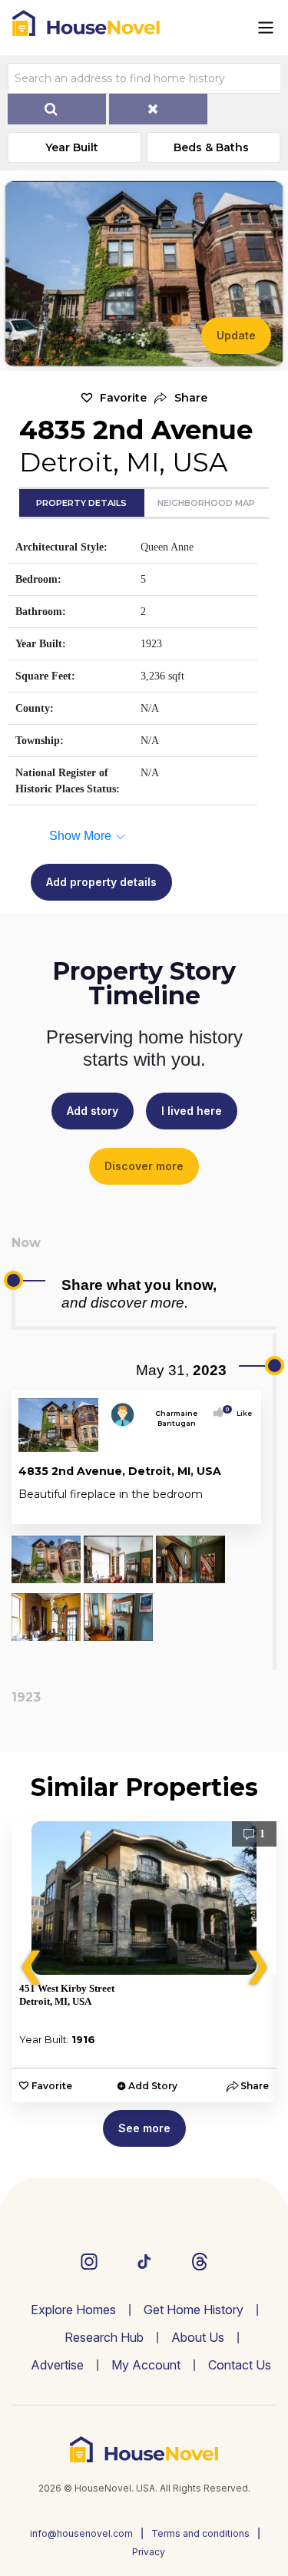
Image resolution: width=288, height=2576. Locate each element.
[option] (144, 1962)
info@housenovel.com (81, 2533)
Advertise (57, 2365)
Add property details (101, 882)
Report (237, 1509)
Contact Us (240, 2365)
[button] (181, 398)
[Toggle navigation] (266, 28)
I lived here (192, 1111)
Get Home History (194, 2310)
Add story (93, 1111)
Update (236, 335)
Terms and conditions (200, 2533)
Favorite (123, 398)
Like (240, 1413)
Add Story (153, 2086)
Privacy (149, 2552)
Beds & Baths (211, 147)
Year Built (72, 147)
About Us (198, 2337)
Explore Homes (73, 2310)
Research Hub (104, 2337)
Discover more (144, 1166)
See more (144, 2128)
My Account (146, 2365)
